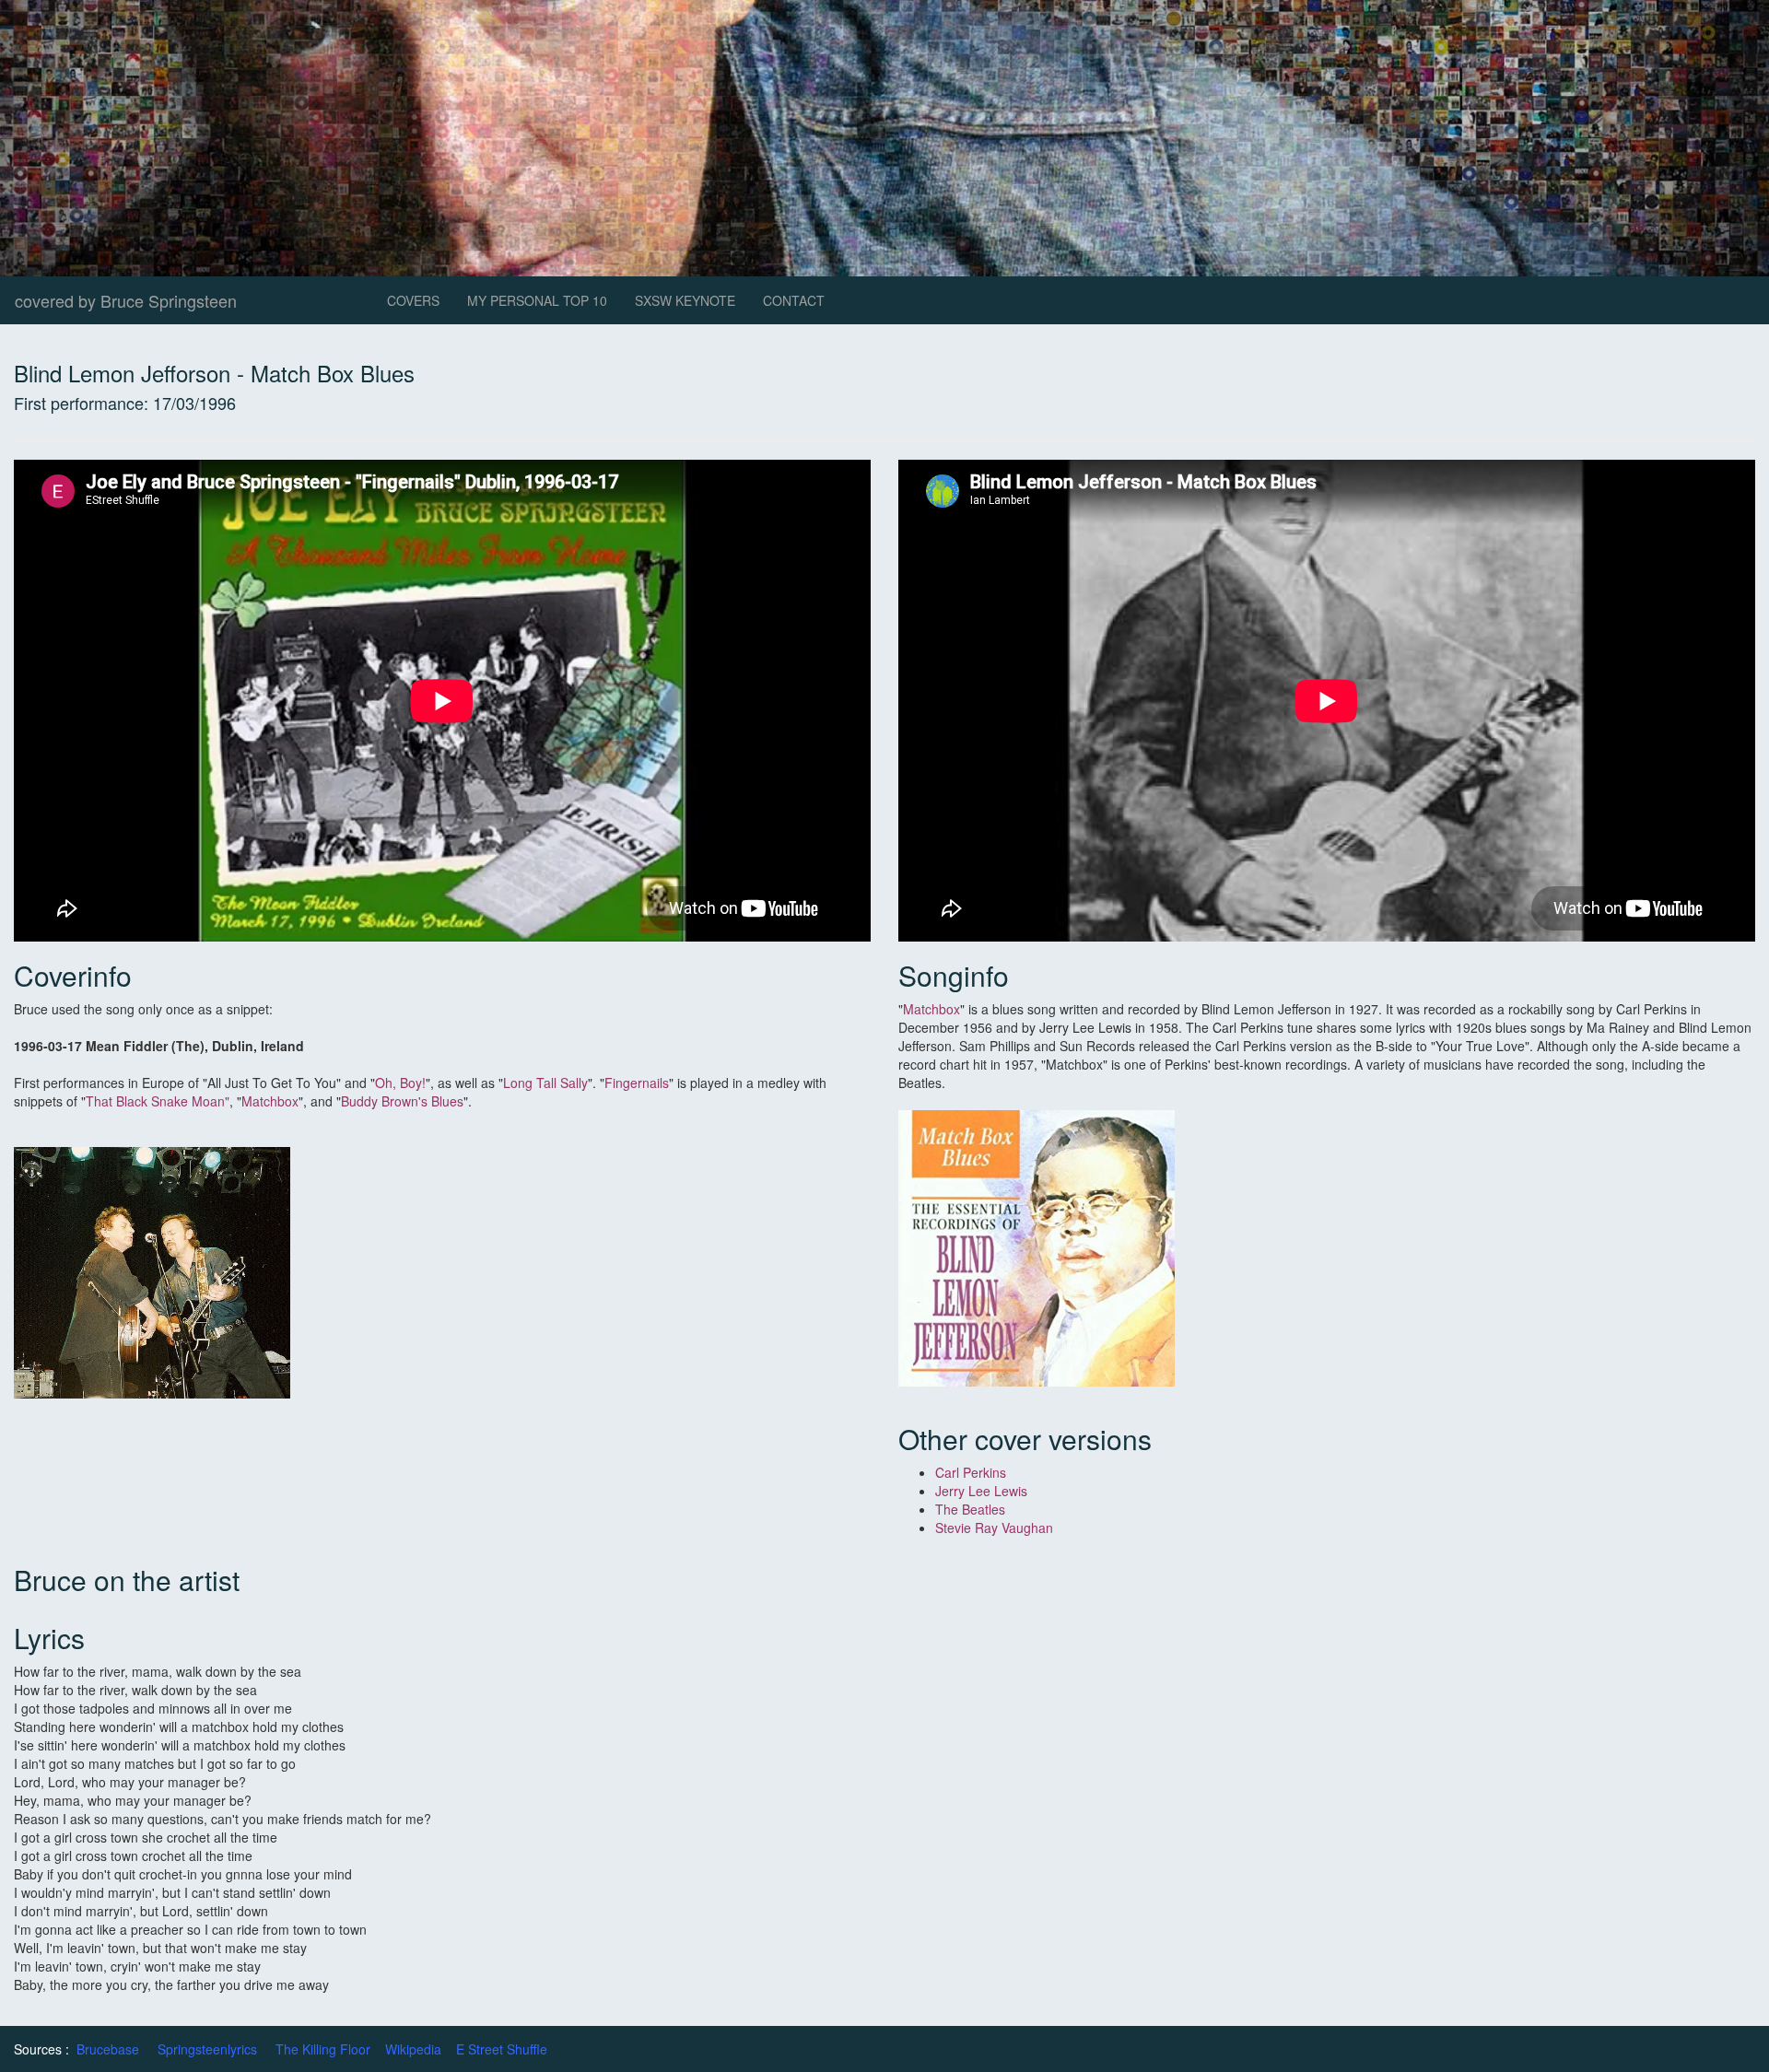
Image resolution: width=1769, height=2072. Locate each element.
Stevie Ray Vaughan (996, 1528)
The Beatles (970, 1509)
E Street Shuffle (502, 2049)
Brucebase (108, 2049)
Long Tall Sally (545, 1083)
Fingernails (637, 1083)
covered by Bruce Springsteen (126, 300)
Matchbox (270, 1101)
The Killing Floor (323, 2049)
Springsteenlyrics (207, 2049)
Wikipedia (413, 2049)
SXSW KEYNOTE (685, 300)
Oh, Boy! (400, 1083)
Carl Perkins (971, 1472)
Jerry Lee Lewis (981, 1491)
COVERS (413, 300)
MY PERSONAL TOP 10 (537, 300)
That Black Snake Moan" (158, 1101)
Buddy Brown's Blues (402, 1101)
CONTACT (794, 300)
